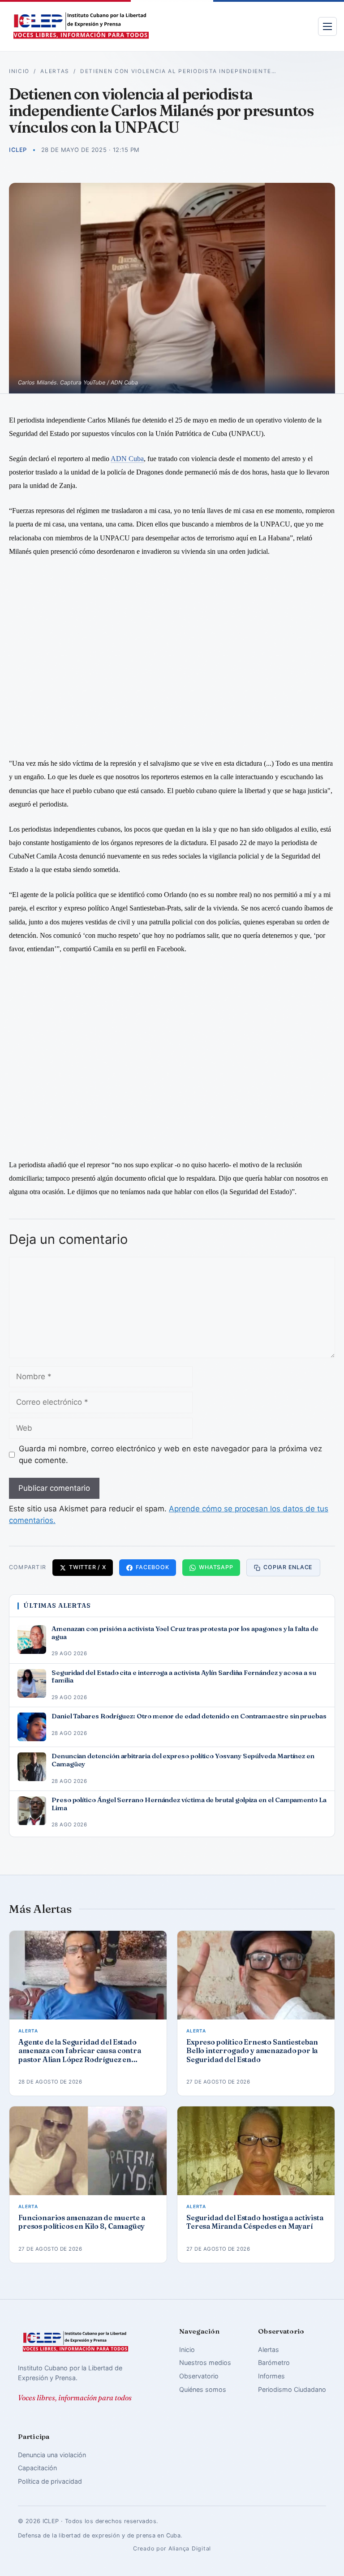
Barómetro (274, 2362)
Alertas (55, 71)
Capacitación (37, 2468)
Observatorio (199, 2376)
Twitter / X (87, 1567)
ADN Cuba (127, 459)
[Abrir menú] (327, 26)
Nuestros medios (205, 2362)
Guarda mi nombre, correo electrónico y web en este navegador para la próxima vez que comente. (170, 1454)
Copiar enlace (288, 1567)
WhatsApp (216, 1567)
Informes (271, 2376)
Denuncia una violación (52, 2455)
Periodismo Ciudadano (292, 2389)
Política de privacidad (50, 2481)
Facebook (152, 1567)
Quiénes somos (203, 2389)
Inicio (19, 71)
